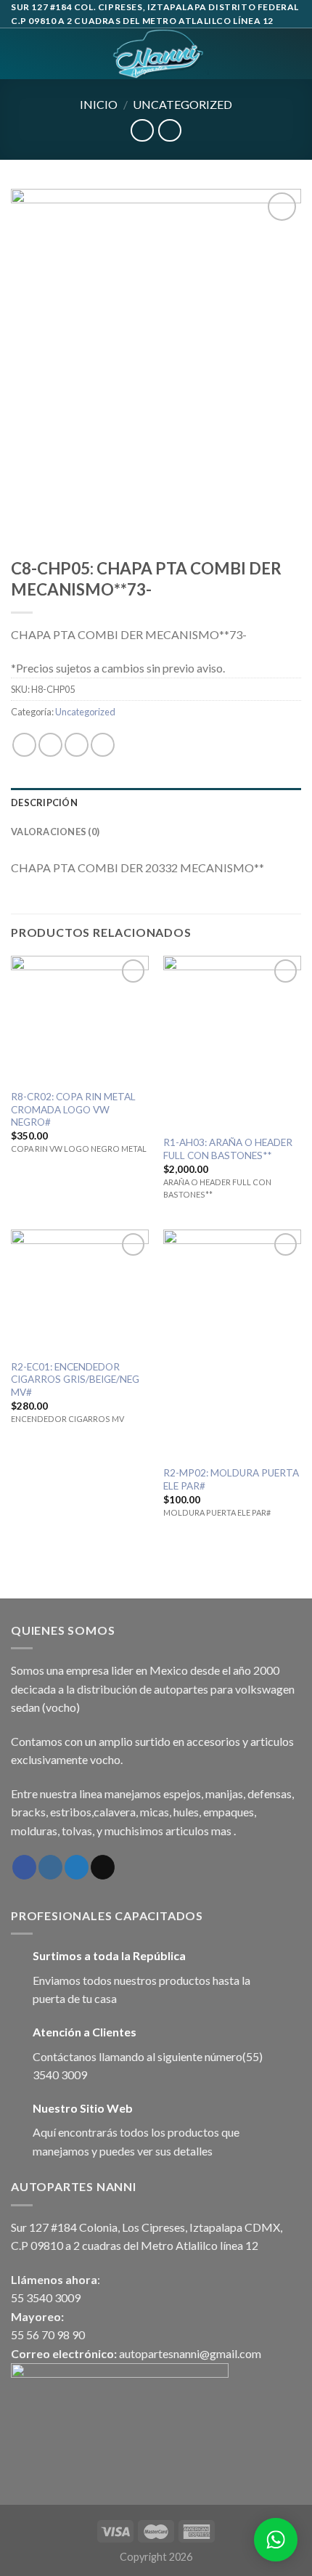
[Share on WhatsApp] (24, 745)
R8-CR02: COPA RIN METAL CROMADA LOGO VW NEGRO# (73, 1109)
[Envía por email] (103, 745)
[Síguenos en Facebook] (24, 1867)
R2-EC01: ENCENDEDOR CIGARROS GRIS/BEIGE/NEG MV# (75, 1380)
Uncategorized (182, 104)
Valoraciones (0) (55, 832)
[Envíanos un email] (103, 1867)
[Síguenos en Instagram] (50, 1867)
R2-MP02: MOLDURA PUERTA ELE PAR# (231, 1479)
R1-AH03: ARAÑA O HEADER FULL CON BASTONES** (228, 1149)
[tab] (156, 803)
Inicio (99, 104)
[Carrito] (294, 54)
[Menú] (20, 54)
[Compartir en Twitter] (77, 745)
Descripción (44, 803)
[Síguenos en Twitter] (77, 1867)
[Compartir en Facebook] (50, 745)
